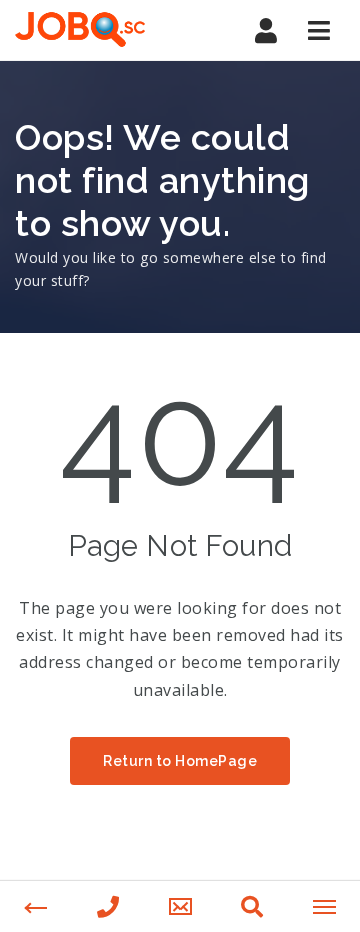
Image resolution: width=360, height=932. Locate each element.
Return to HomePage (180, 761)
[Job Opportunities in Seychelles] (100, 30)
